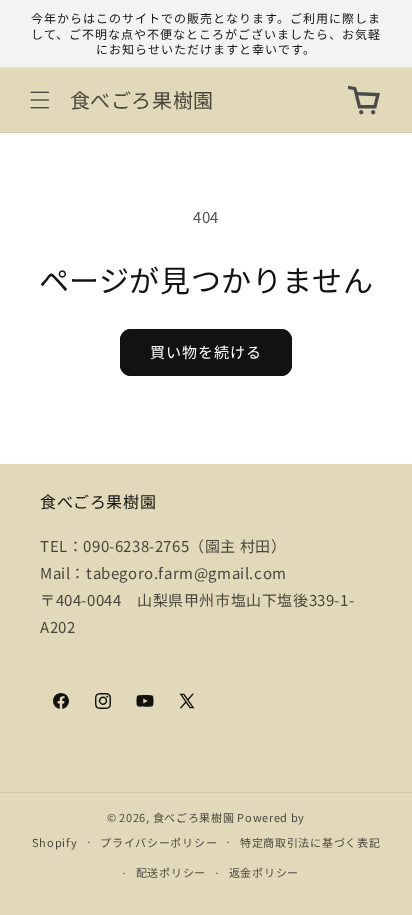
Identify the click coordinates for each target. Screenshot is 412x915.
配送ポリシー (171, 872)
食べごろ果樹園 (194, 817)
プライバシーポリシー (158, 842)
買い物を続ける (206, 351)
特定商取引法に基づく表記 (310, 842)
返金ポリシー (264, 872)
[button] (40, 100)
